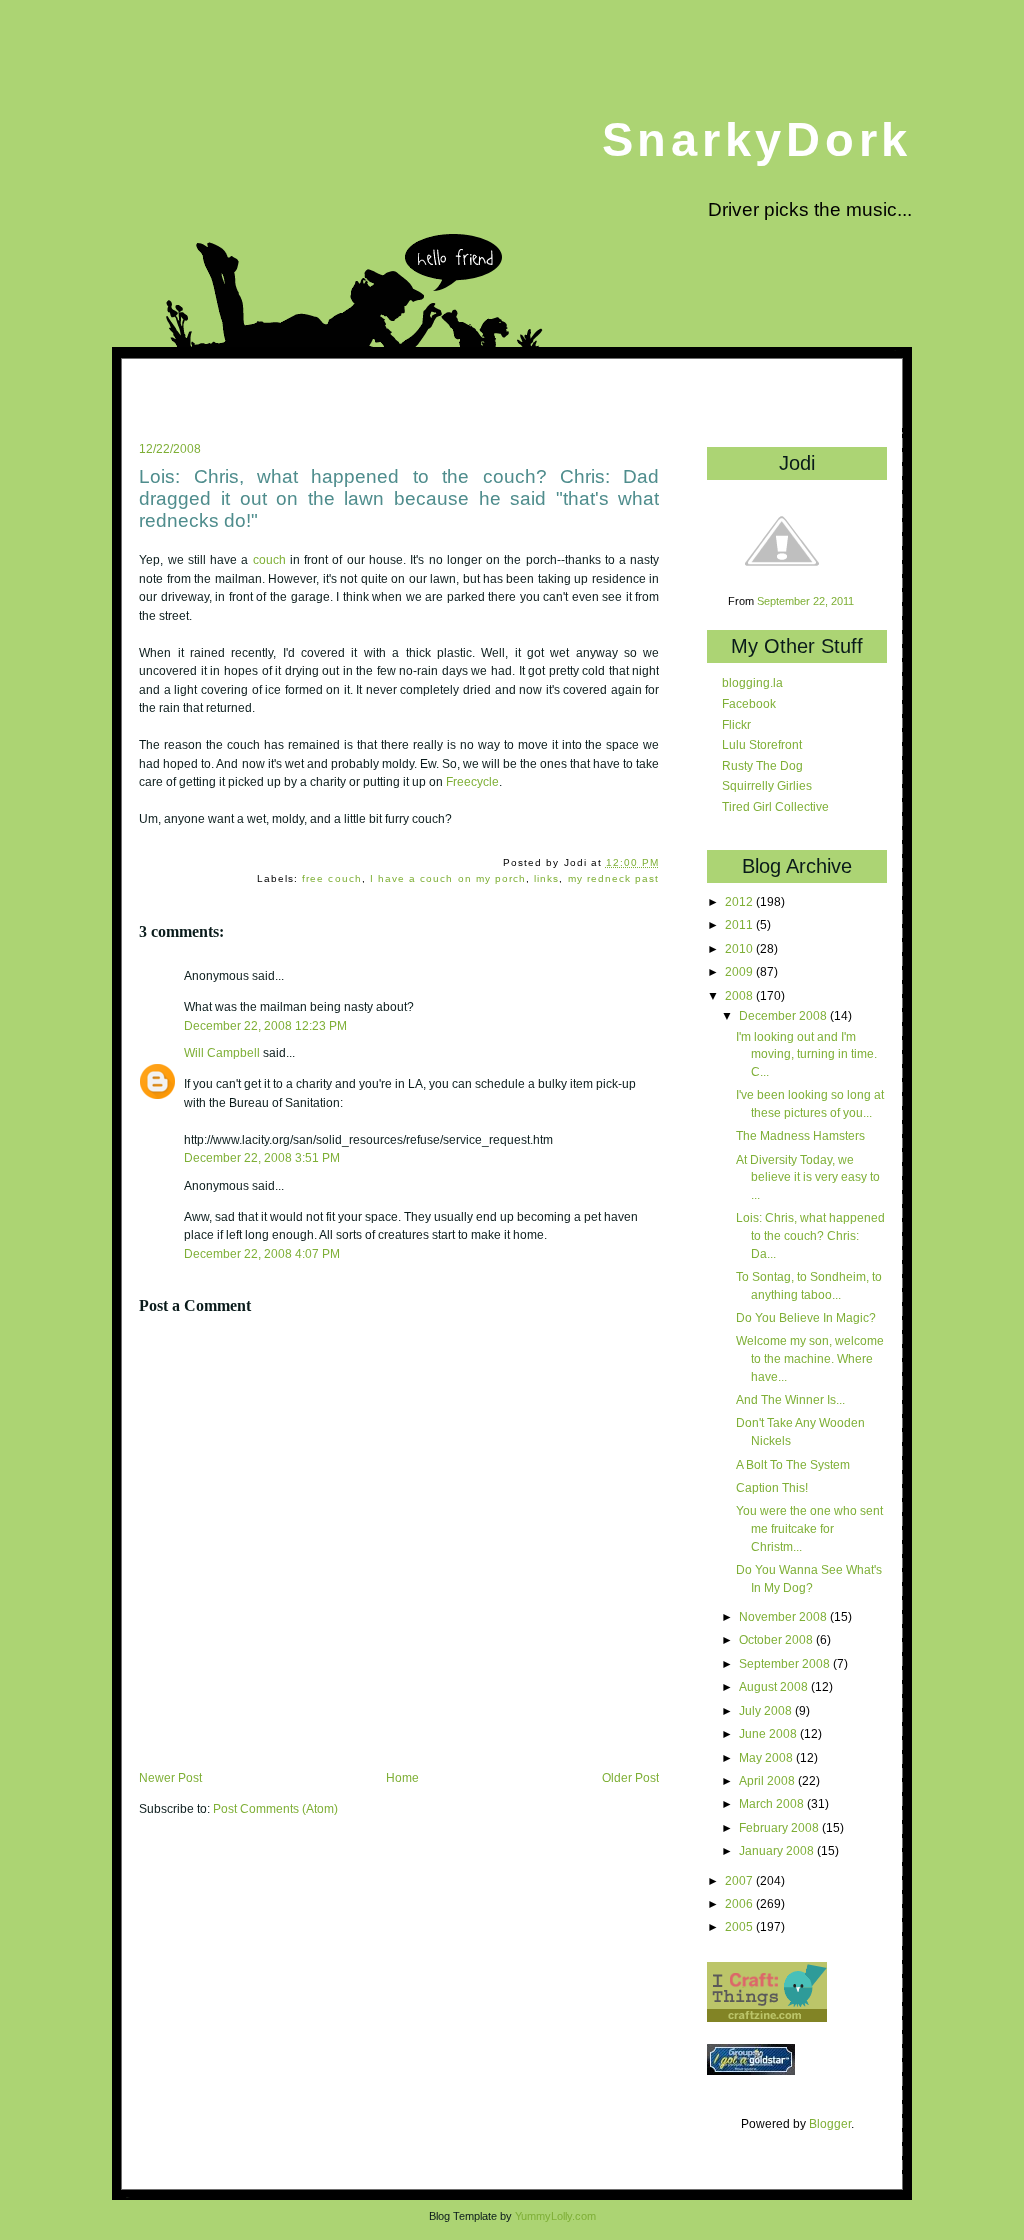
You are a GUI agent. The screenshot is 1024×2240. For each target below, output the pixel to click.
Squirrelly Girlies (767, 785)
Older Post (630, 1778)
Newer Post (170, 1778)
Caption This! (772, 1487)
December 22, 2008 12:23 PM (265, 1025)
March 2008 (773, 1803)
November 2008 (784, 1616)
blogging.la (752, 682)
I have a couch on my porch (448, 878)
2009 (740, 971)
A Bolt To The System (793, 1464)
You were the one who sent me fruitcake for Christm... (809, 1528)
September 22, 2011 (805, 601)
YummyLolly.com (555, 2216)
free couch (332, 878)
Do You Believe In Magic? (806, 1317)
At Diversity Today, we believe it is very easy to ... (808, 1177)
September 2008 (786, 1663)
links (546, 878)
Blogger (830, 2123)
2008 (740, 995)
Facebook (749, 703)
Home (402, 1778)
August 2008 (775, 1686)
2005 (740, 1926)
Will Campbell (222, 1053)
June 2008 (769, 1733)
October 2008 (777, 1639)
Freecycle (472, 782)
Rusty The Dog (762, 765)
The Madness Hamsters (800, 1135)
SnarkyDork (757, 139)
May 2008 (767, 1757)
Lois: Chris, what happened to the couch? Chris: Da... (810, 1235)
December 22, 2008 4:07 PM (262, 1253)
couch (269, 560)
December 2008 (784, 1015)
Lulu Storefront (762, 744)
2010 (740, 948)
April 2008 (768, 1780)
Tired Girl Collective (775, 806)
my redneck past (614, 878)
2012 (740, 901)
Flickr (736, 724)
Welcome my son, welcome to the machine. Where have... (810, 1358)
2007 (740, 1880)
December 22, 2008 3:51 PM (262, 1157)
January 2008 (778, 1850)
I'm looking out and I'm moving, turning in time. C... (806, 1054)
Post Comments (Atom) (275, 1809)
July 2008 (767, 1710)
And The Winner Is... (790, 1399)
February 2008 (780, 1827)
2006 (740, 1903)
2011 (740, 924)
